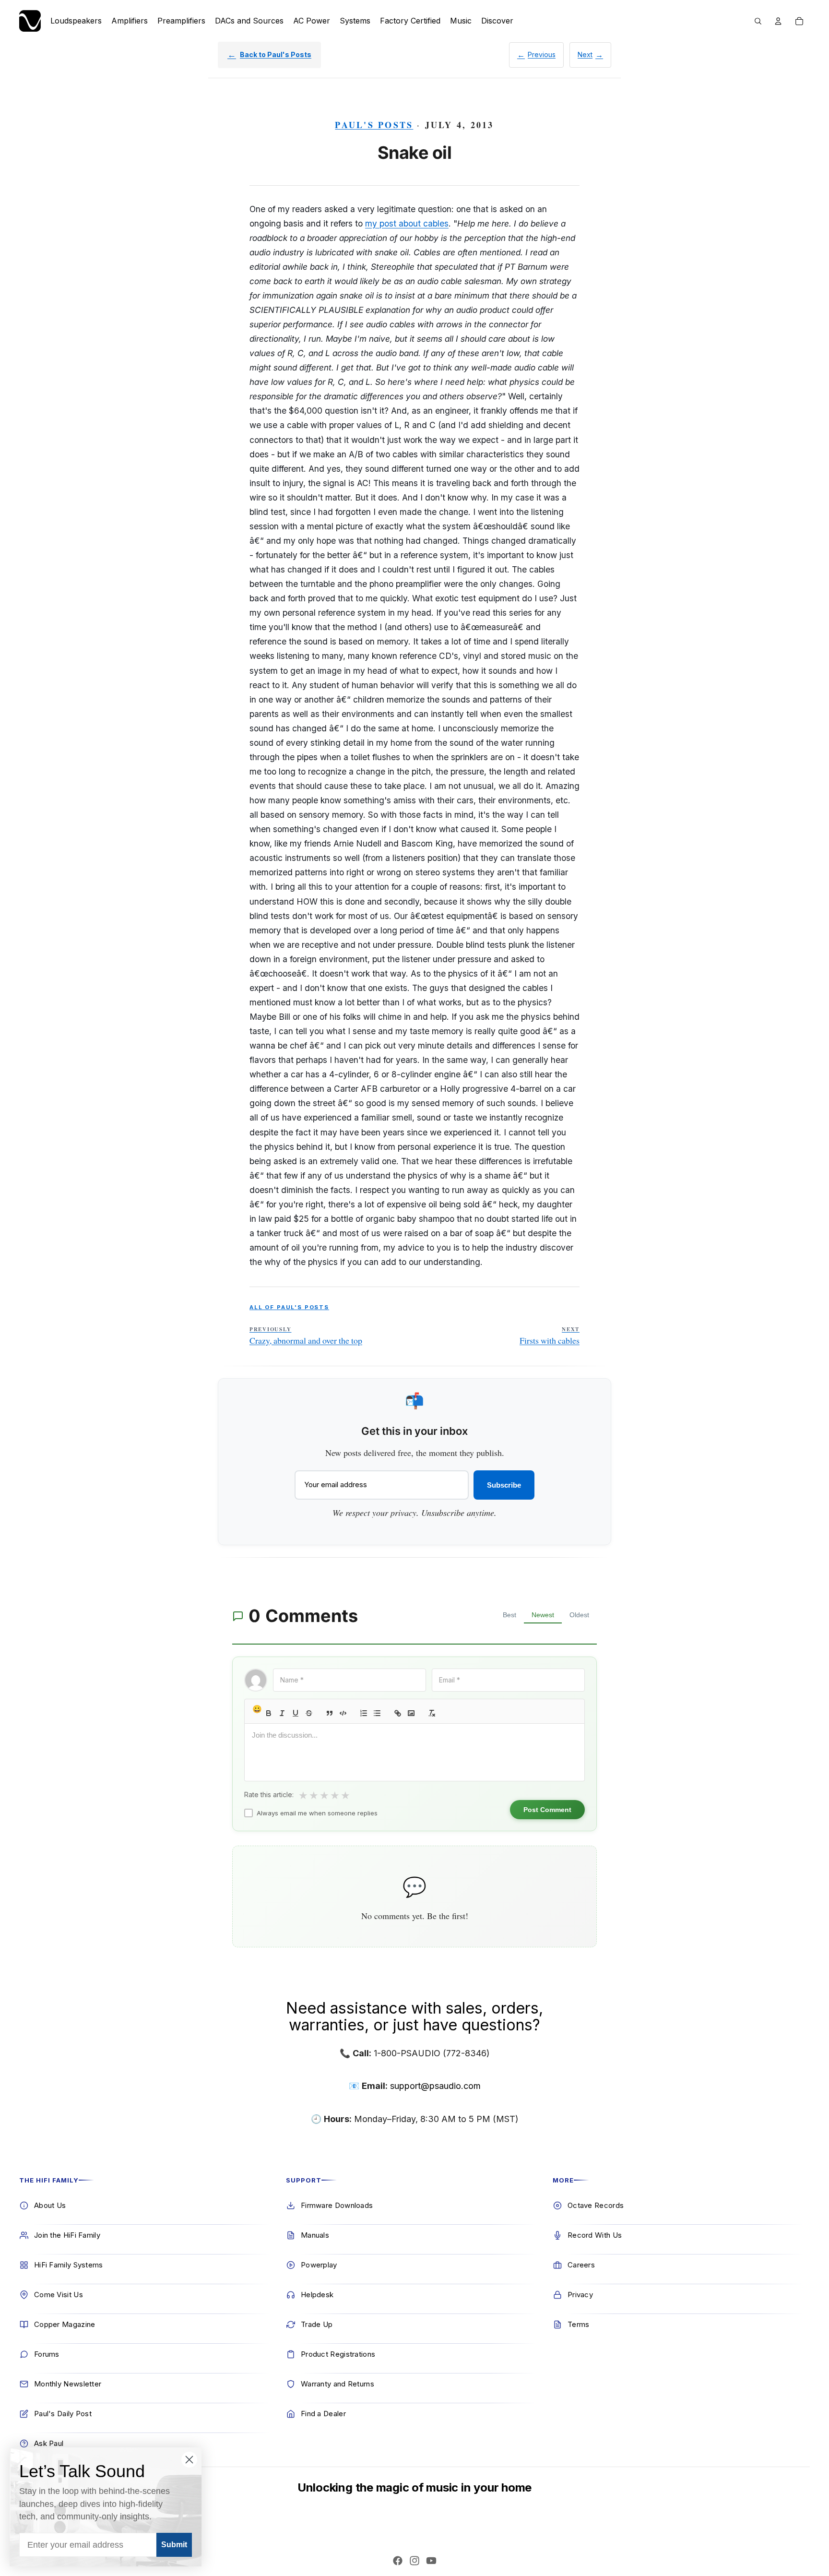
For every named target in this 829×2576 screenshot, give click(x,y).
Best (509, 1615)
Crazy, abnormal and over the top (306, 1336)
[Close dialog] (189, 2460)
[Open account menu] (778, 21)
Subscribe (504, 1485)
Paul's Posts (374, 125)
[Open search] (758, 21)
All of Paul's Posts (289, 1307)
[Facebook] (398, 2561)
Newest (543, 1615)
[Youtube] (431, 2561)
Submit (174, 2545)
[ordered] (364, 1713)
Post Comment (547, 1810)
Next (585, 54)
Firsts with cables (550, 1336)
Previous (542, 54)
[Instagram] (414, 2561)
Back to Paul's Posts (276, 54)
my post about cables (407, 223)
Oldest (579, 1615)
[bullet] (377, 1713)
